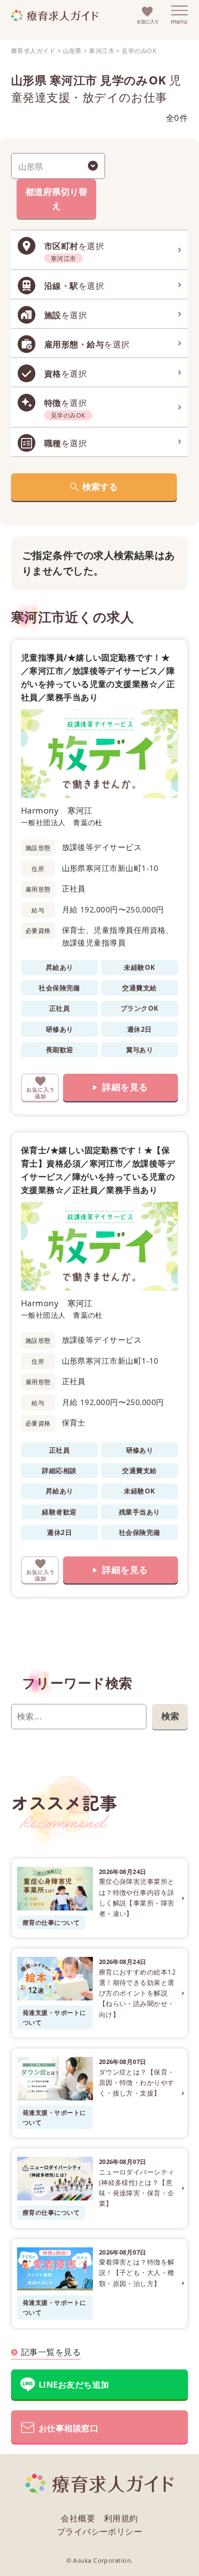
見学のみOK (139, 51)
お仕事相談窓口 (69, 2428)
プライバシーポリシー (100, 2531)
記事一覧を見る (51, 2352)
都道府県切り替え (56, 199)
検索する (100, 487)
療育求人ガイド (33, 51)
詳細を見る (125, 1087)
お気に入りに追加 (40, 1088)
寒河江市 (102, 51)
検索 (170, 1716)
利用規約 (121, 2518)
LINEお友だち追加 (74, 2384)
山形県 (72, 51)
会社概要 (78, 2518)
